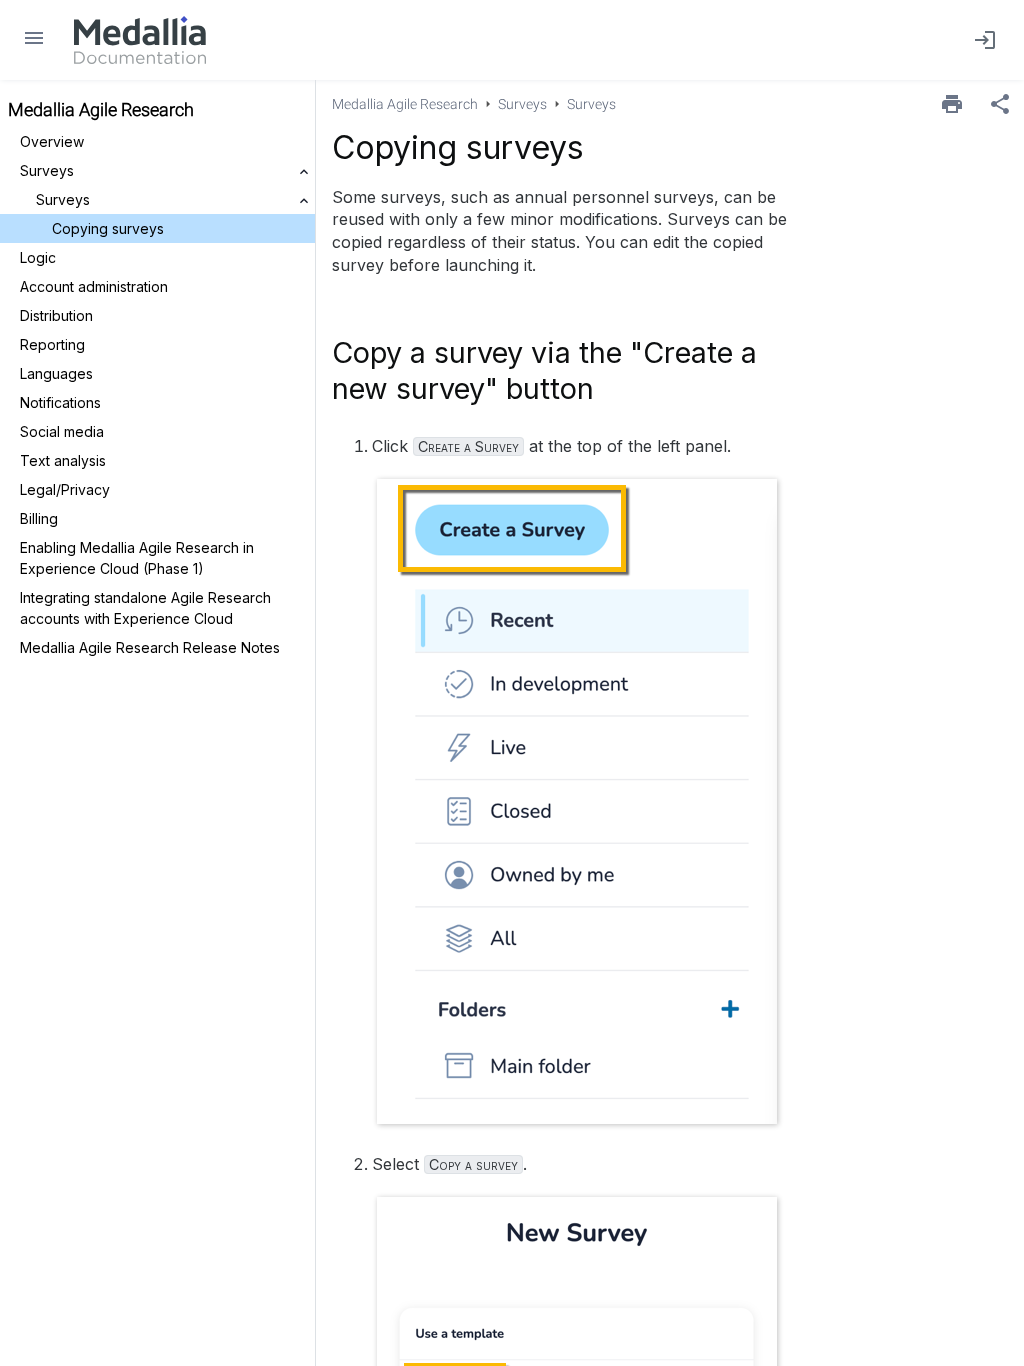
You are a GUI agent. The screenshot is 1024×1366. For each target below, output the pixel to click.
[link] (140, 40)
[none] (1000, 104)
